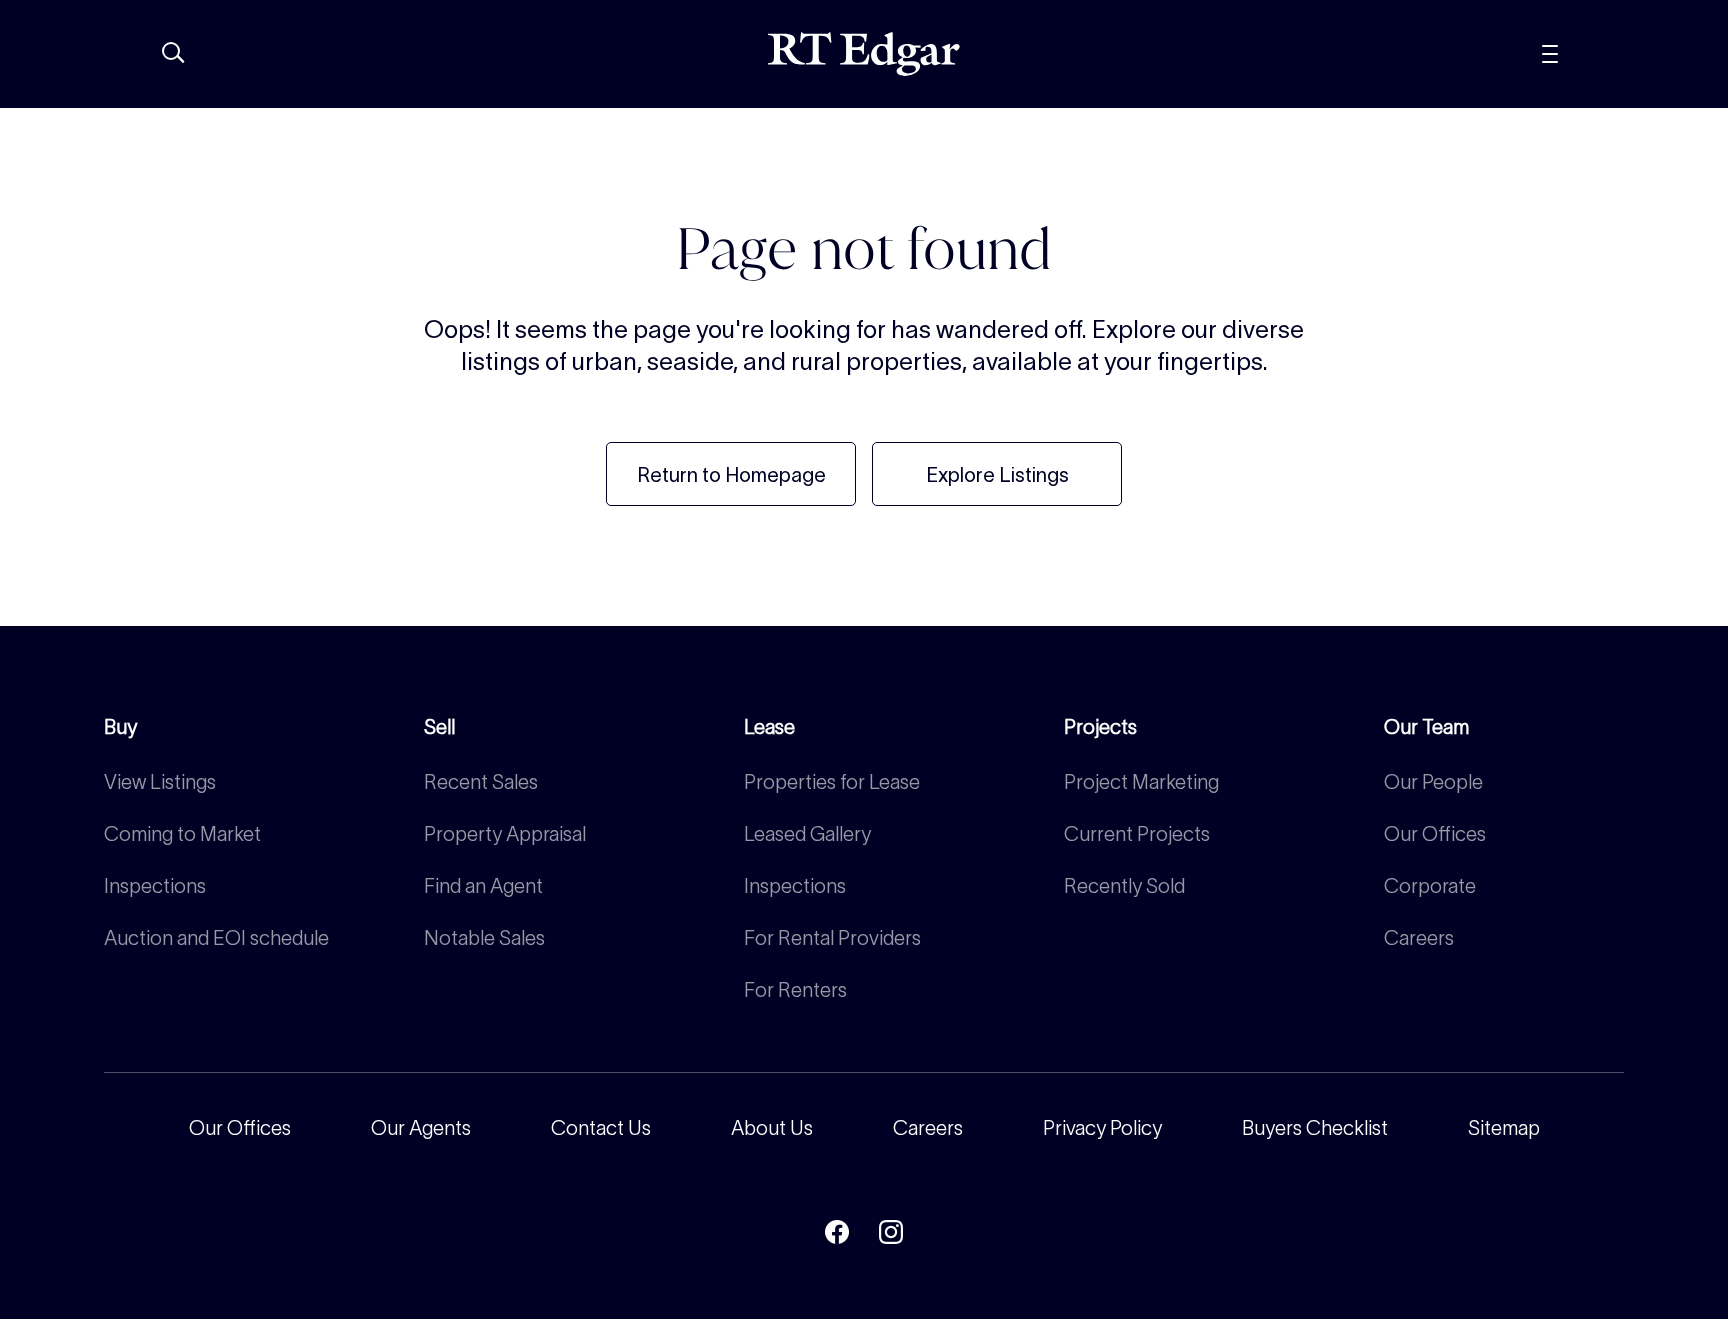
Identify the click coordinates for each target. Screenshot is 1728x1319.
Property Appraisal (505, 834)
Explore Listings (997, 475)
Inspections (155, 886)
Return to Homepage (731, 475)
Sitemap (1504, 1128)
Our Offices (1435, 834)
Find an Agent (483, 886)
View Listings (160, 782)
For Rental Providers (832, 938)
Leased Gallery (807, 834)
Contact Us (601, 1128)
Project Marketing (1141, 782)
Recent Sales (481, 782)
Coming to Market (182, 834)
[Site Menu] (1595, 54)
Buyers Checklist (1315, 1128)
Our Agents (421, 1128)
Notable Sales (484, 938)
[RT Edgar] (864, 54)
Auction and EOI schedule (216, 938)
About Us (772, 1128)
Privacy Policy (1102, 1128)
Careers (1419, 938)
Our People (1433, 782)
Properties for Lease (832, 782)
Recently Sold (1124, 886)
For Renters (795, 990)
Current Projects (1137, 834)
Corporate (1430, 886)
